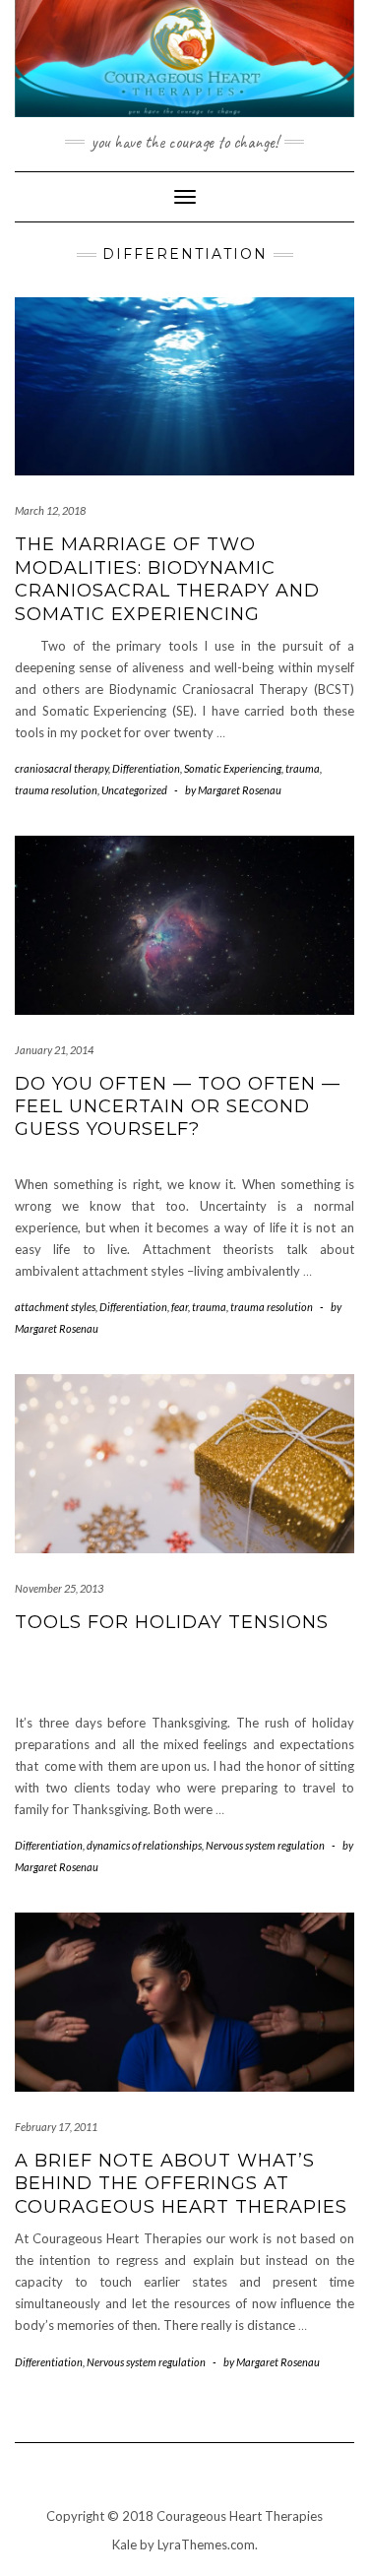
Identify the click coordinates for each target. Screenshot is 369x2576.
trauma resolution (56, 790)
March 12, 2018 (50, 510)
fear (180, 1307)
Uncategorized (134, 790)
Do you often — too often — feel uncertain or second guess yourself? (178, 1107)
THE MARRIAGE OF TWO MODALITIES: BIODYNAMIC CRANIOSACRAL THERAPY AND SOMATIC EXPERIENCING (167, 579)
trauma (303, 768)
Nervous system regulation (265, 1845)
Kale (124, 2545)
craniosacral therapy (61, 768)
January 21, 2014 (54, 1050)
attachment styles (55, 1307)
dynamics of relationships (144, 1845)
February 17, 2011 (56, 2127)
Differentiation (146, 768)
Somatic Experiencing (233, 768)
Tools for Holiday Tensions (172, 1622)
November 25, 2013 (59, 1588)
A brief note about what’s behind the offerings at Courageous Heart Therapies (181, 2184)
